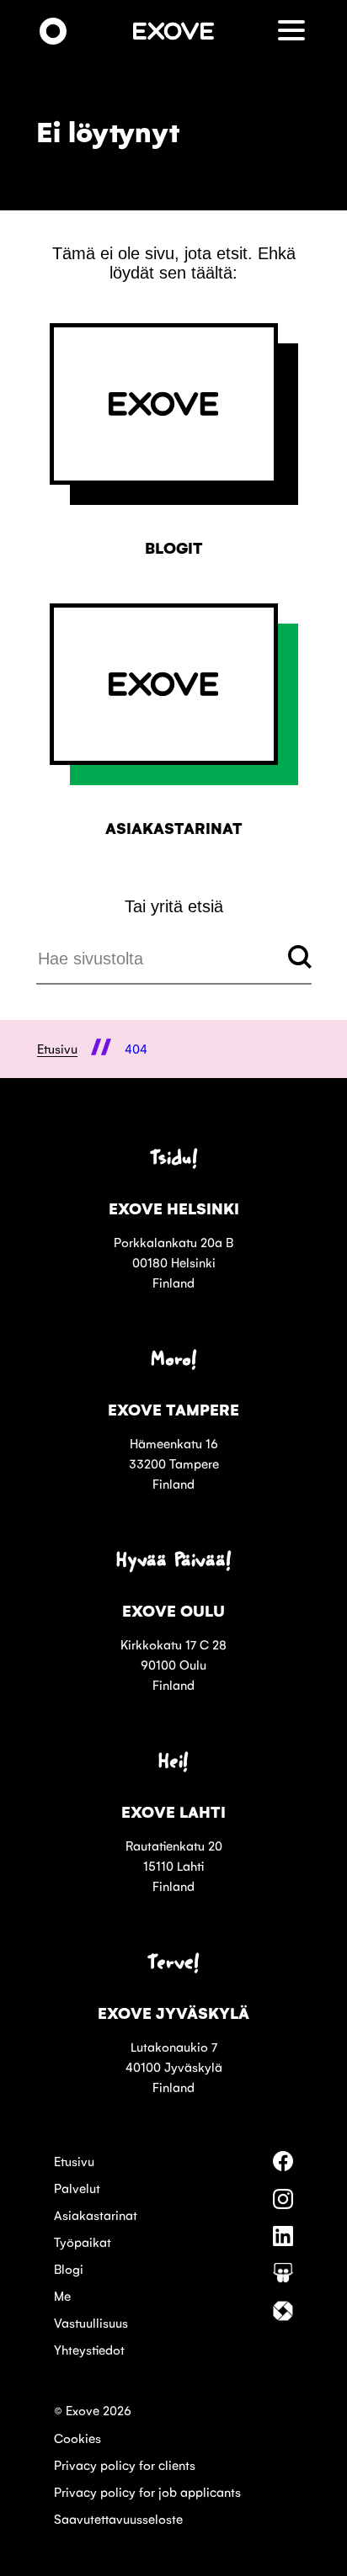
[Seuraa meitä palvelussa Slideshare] (283, 2278)
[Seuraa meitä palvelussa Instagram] (283, 2204)
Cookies (77, 2438)
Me (62, 2295)
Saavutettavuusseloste (118, 2518)
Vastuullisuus (91, 2322)
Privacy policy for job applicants (147, 2491)
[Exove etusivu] (53, 32)
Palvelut (77, 2188)
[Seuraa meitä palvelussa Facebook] (283, 2166)
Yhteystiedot (89, 2349)
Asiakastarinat (96, 2215)
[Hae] (300, 959)
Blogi (69, 2268)
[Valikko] (295, 32)
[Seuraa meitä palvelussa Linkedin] (283, 2241)
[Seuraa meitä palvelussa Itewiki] (283, 2316)
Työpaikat (83, 2241)
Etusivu (74, 2161)
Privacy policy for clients (125, 2464)
